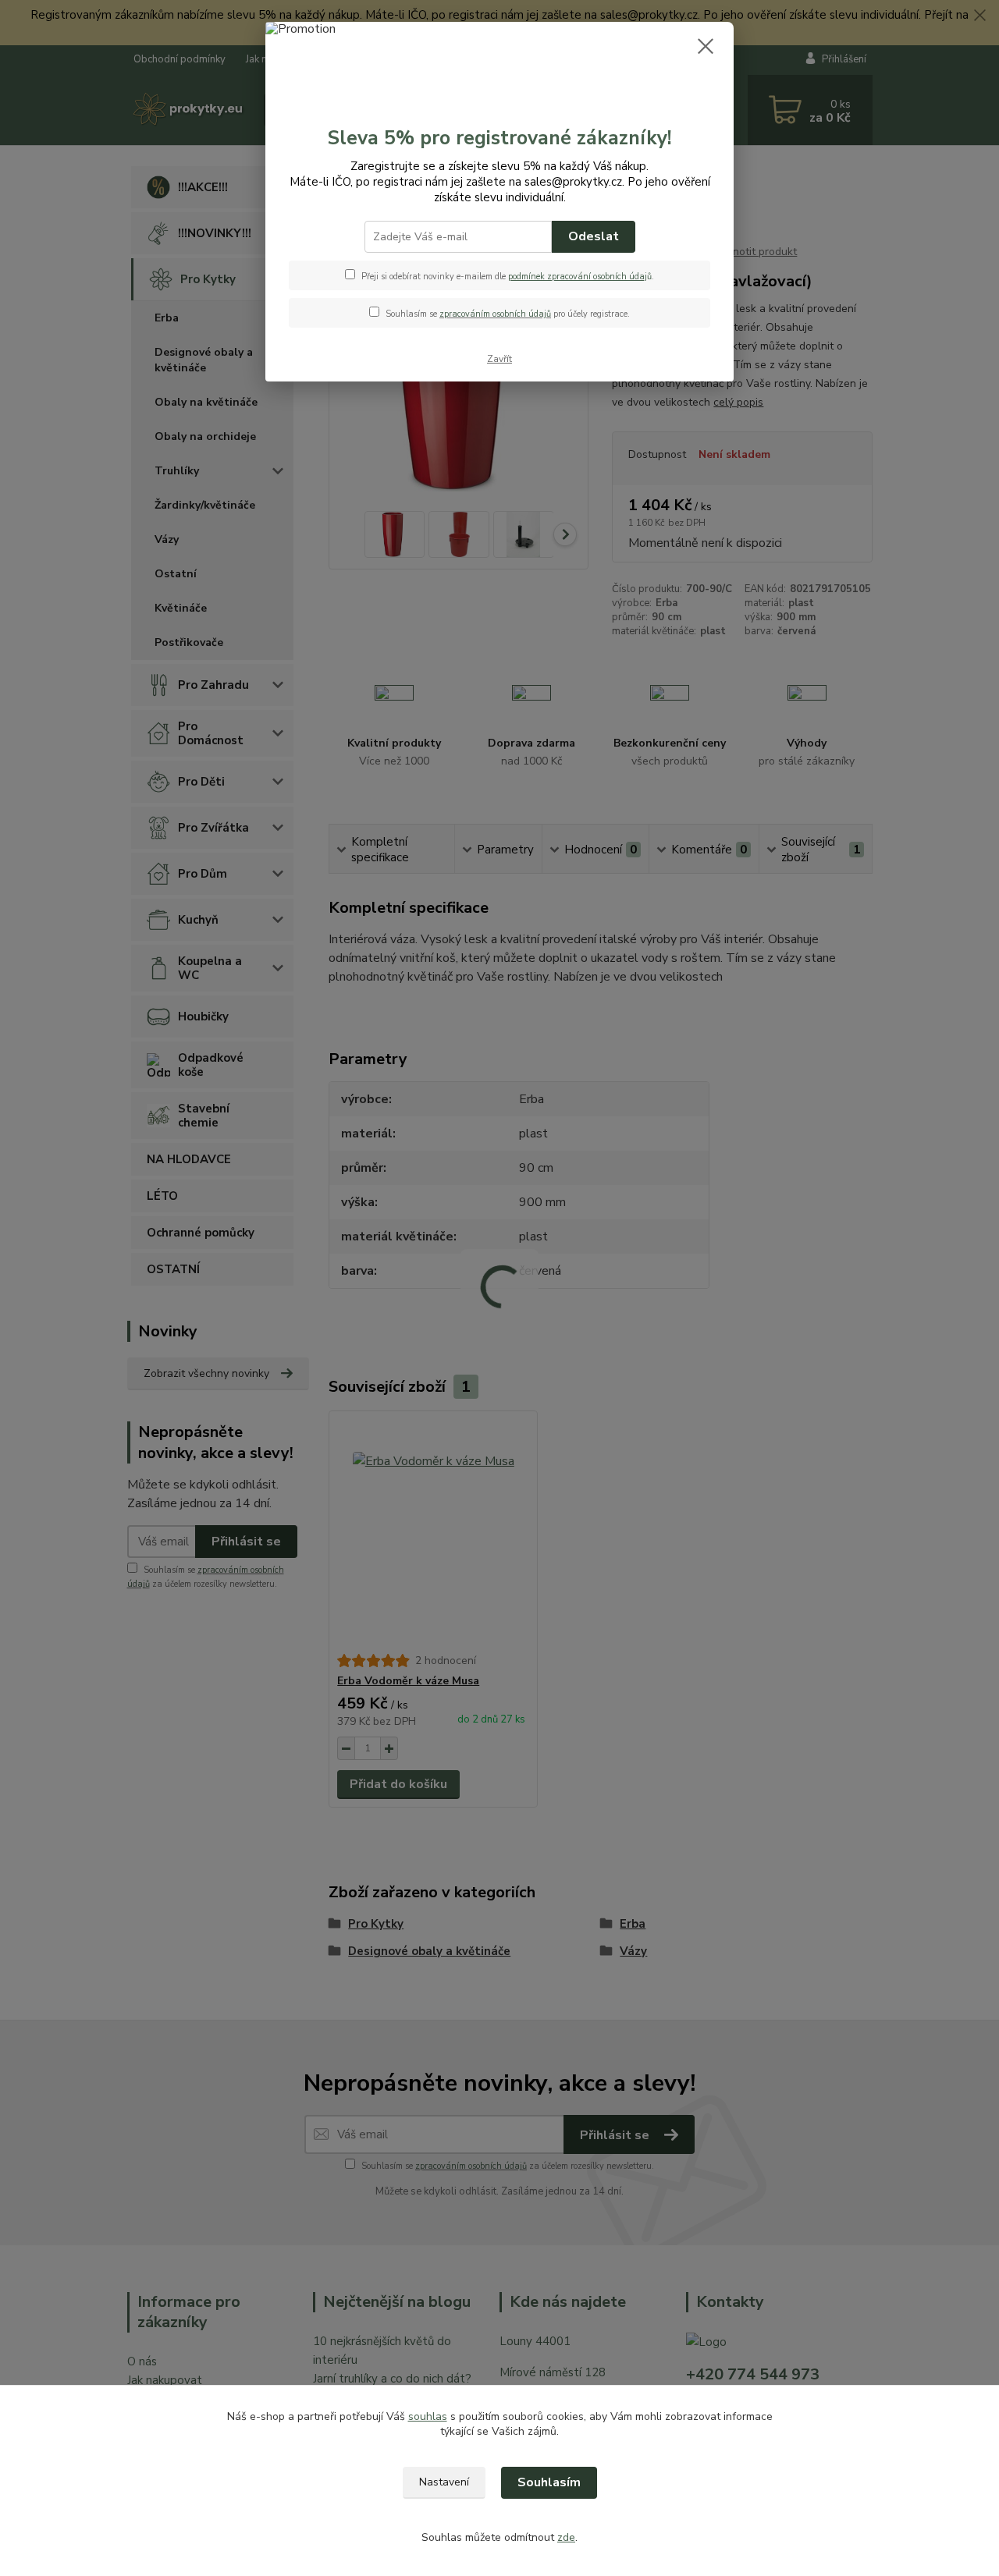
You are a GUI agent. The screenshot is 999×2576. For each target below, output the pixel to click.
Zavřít (499, 359)
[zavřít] (706, 46)
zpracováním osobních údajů (495, 314)
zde (566, 2537)
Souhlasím (549, 2482)
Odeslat (594, 236)
